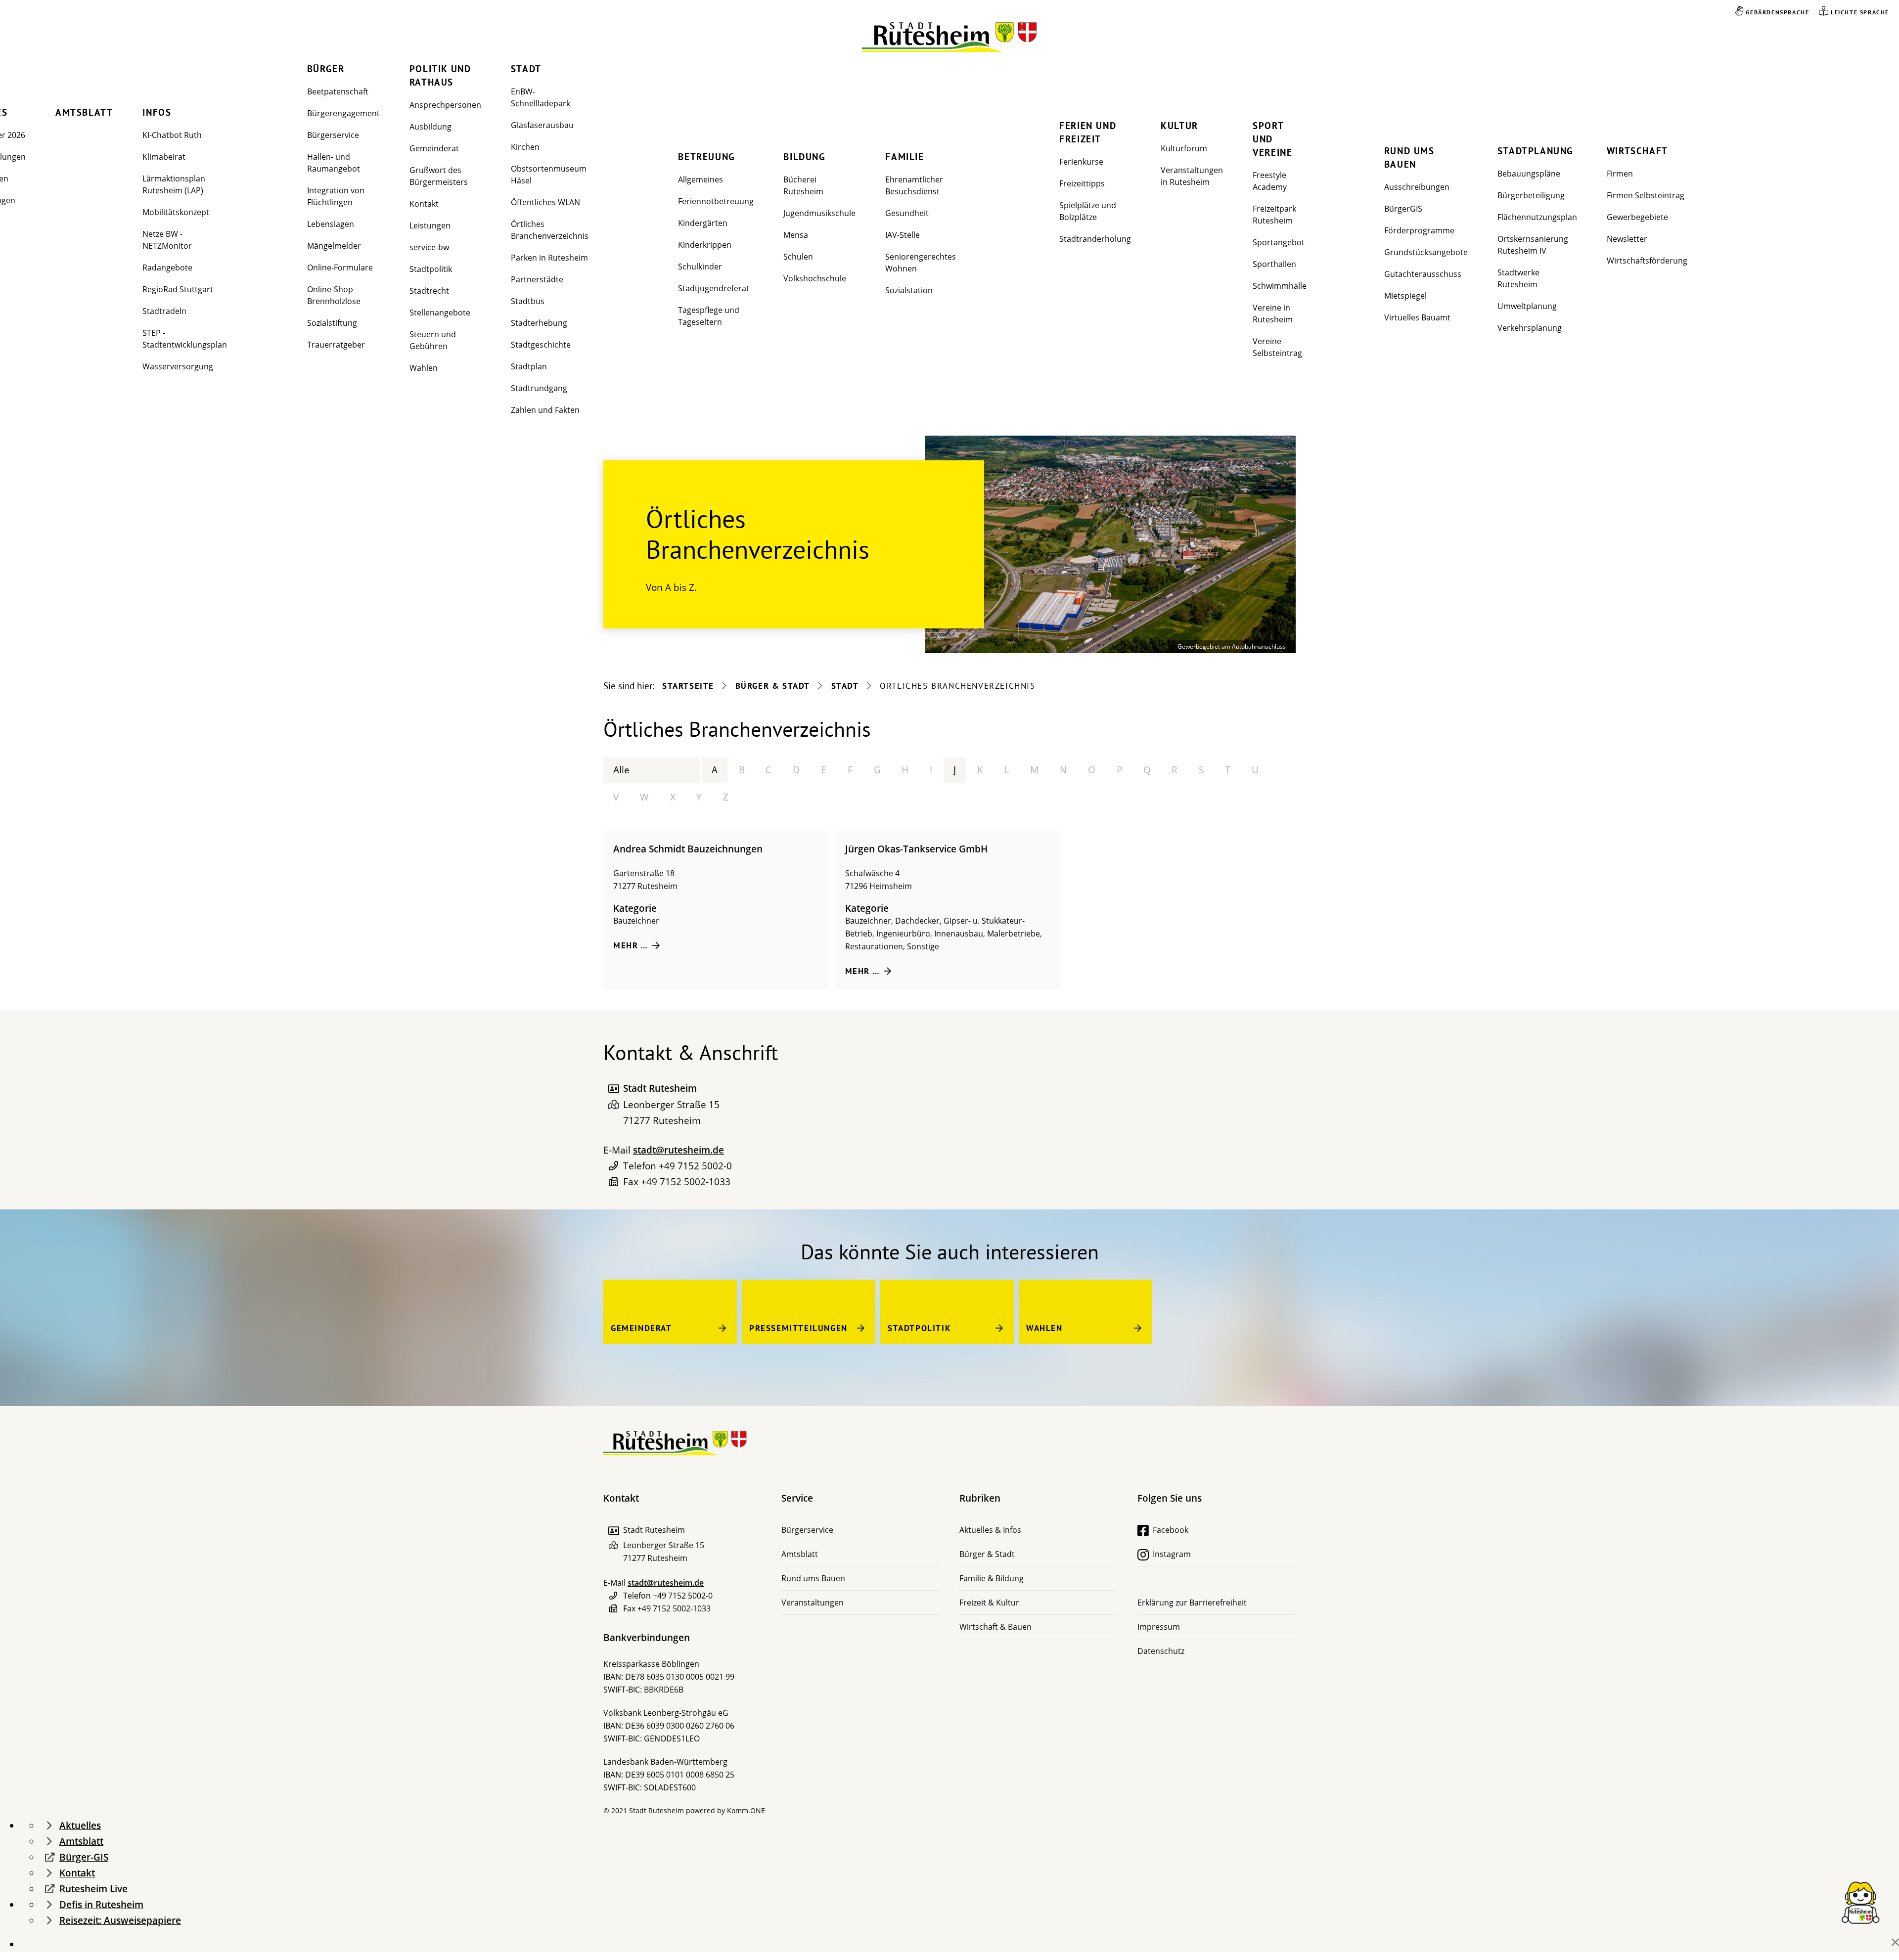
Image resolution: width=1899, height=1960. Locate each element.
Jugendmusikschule (819, 213)
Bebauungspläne (1529, 174)
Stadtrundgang (539, 388)
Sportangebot (1279, 242)
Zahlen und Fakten (545, 410)
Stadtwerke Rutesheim (1518, 278)
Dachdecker (917, 921)
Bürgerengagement (343, 113)
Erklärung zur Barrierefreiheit (1192, 1603)
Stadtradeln (164, 311)
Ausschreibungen (1417, 187)
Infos (157, 112)
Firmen (1620, 174)
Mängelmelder (334, 246)
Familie (904, 157)
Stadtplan (529, 366)
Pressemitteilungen (798, 1328)
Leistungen (430, 225)
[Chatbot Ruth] (1860, 1902)
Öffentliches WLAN (545, 202)
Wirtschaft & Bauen (995, 1627)
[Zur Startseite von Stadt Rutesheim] (950, 37)
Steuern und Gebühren (433, 340)
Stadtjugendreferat (714, 288)
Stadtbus (528, 301)
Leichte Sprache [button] (1860, 12)
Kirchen (525, 147)
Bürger (326, 69)
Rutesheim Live (93, 1889)
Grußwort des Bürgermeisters (439, 176)
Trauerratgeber (336, 345)
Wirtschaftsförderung (1647, 261)
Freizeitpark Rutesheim (1274, 215)
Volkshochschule (815, 278)
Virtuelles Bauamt (1417, 317)
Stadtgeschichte (541, 345)
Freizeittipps (1082, 183)
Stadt (526, 69)
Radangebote (167, 267)
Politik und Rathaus (440, 75)
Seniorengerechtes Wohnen (921, 263)
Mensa (796, 235)
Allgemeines (701, 179)
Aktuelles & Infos (990, 1530)
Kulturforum (1184, 148)
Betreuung (706, 157)
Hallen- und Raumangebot (334, 163)
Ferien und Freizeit (1088, 132)
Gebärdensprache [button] (1777, 12)
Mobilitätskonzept (176, 212)
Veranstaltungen (813, 1603)
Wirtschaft (1637, 151)
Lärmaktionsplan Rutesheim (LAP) (174, 184)
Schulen (798, 257)
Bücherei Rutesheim (803, 185)
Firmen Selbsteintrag (1646, 195)
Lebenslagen (331, 224)
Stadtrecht (429, 291)
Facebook (1171, 1530)
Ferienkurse (1081, 162)
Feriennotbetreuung (716, 201)
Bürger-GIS (84, 1857)
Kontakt (424, 204)
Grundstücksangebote (1426, 252)
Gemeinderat (434, 148)
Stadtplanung (1536, 151)
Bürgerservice (333, 135)
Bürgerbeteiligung (1531, 195)
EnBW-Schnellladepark (541, 97)
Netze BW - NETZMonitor (167, 240)
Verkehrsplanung (1530, 328)
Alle (621, 770)
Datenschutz (1161, 1651)
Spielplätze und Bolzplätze (1088, 211)
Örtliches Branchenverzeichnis (550, 230)
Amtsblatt (84, 112)
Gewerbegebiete (1637, 217)
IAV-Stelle (903, 235)
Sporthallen (1274, 264)
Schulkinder (700, 267)
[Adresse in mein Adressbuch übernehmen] (613, 1089)
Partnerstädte (537, 279)
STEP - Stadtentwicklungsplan (185, 339)
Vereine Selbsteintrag (1277, 347)
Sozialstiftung (332, 323)
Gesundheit (907, 213)
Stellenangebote (440, 312)
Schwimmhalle (1280, 286)
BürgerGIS (1403, 209)
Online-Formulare (340, 267)
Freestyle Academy (1270, 181)
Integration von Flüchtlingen (336, 196)
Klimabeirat (164, 157)
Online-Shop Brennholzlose (334, 295)
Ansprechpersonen (445, 105)
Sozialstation (909, 290)
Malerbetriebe (1014, 934)
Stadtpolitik (431, 269)
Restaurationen (874, 946)
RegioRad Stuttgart (178, 289)
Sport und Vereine (1272, 139)
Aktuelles (80, 1826)
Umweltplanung (1527, 306)
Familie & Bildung (992, 1578)
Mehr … (631, 945)
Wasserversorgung (178, 366)
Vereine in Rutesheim (1273, 313)
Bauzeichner (636, 921)
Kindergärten (703, 223)
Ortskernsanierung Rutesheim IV (1533, 245)
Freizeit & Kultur (989, 1603)
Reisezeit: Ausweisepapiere (120, 1920)
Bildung (804, 157)
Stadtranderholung (1095, 239)
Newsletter (1627, 239)
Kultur (1179, 126)
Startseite (688, 686)
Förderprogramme (1419, 230)
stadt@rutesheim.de (678, 1150)
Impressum (1159, 1627)
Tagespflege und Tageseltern (709, 316)
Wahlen (424, 368)
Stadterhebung (539, 323)
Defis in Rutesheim (101, 1905)
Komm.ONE (746, 1810)
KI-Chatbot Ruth (172, 135)
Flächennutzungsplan (1537, 217)
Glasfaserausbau (542, 125)
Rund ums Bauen (1409, 157)
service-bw (429, 247)
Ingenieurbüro (903, 934)
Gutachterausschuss (1423, 274)
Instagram (1172, 1554)
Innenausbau (959, 934)
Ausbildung (430, 127)
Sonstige (923, 946)
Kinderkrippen (705, 245)
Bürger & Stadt (773, 686)
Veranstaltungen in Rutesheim (1192, 176)
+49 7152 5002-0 (695, 1166)
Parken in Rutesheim (549, 258)
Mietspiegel (1405, 296)
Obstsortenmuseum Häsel (549, 175)
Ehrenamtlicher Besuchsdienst (914, 185)
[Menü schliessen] (1895, 1942)
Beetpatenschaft (338, 91)
